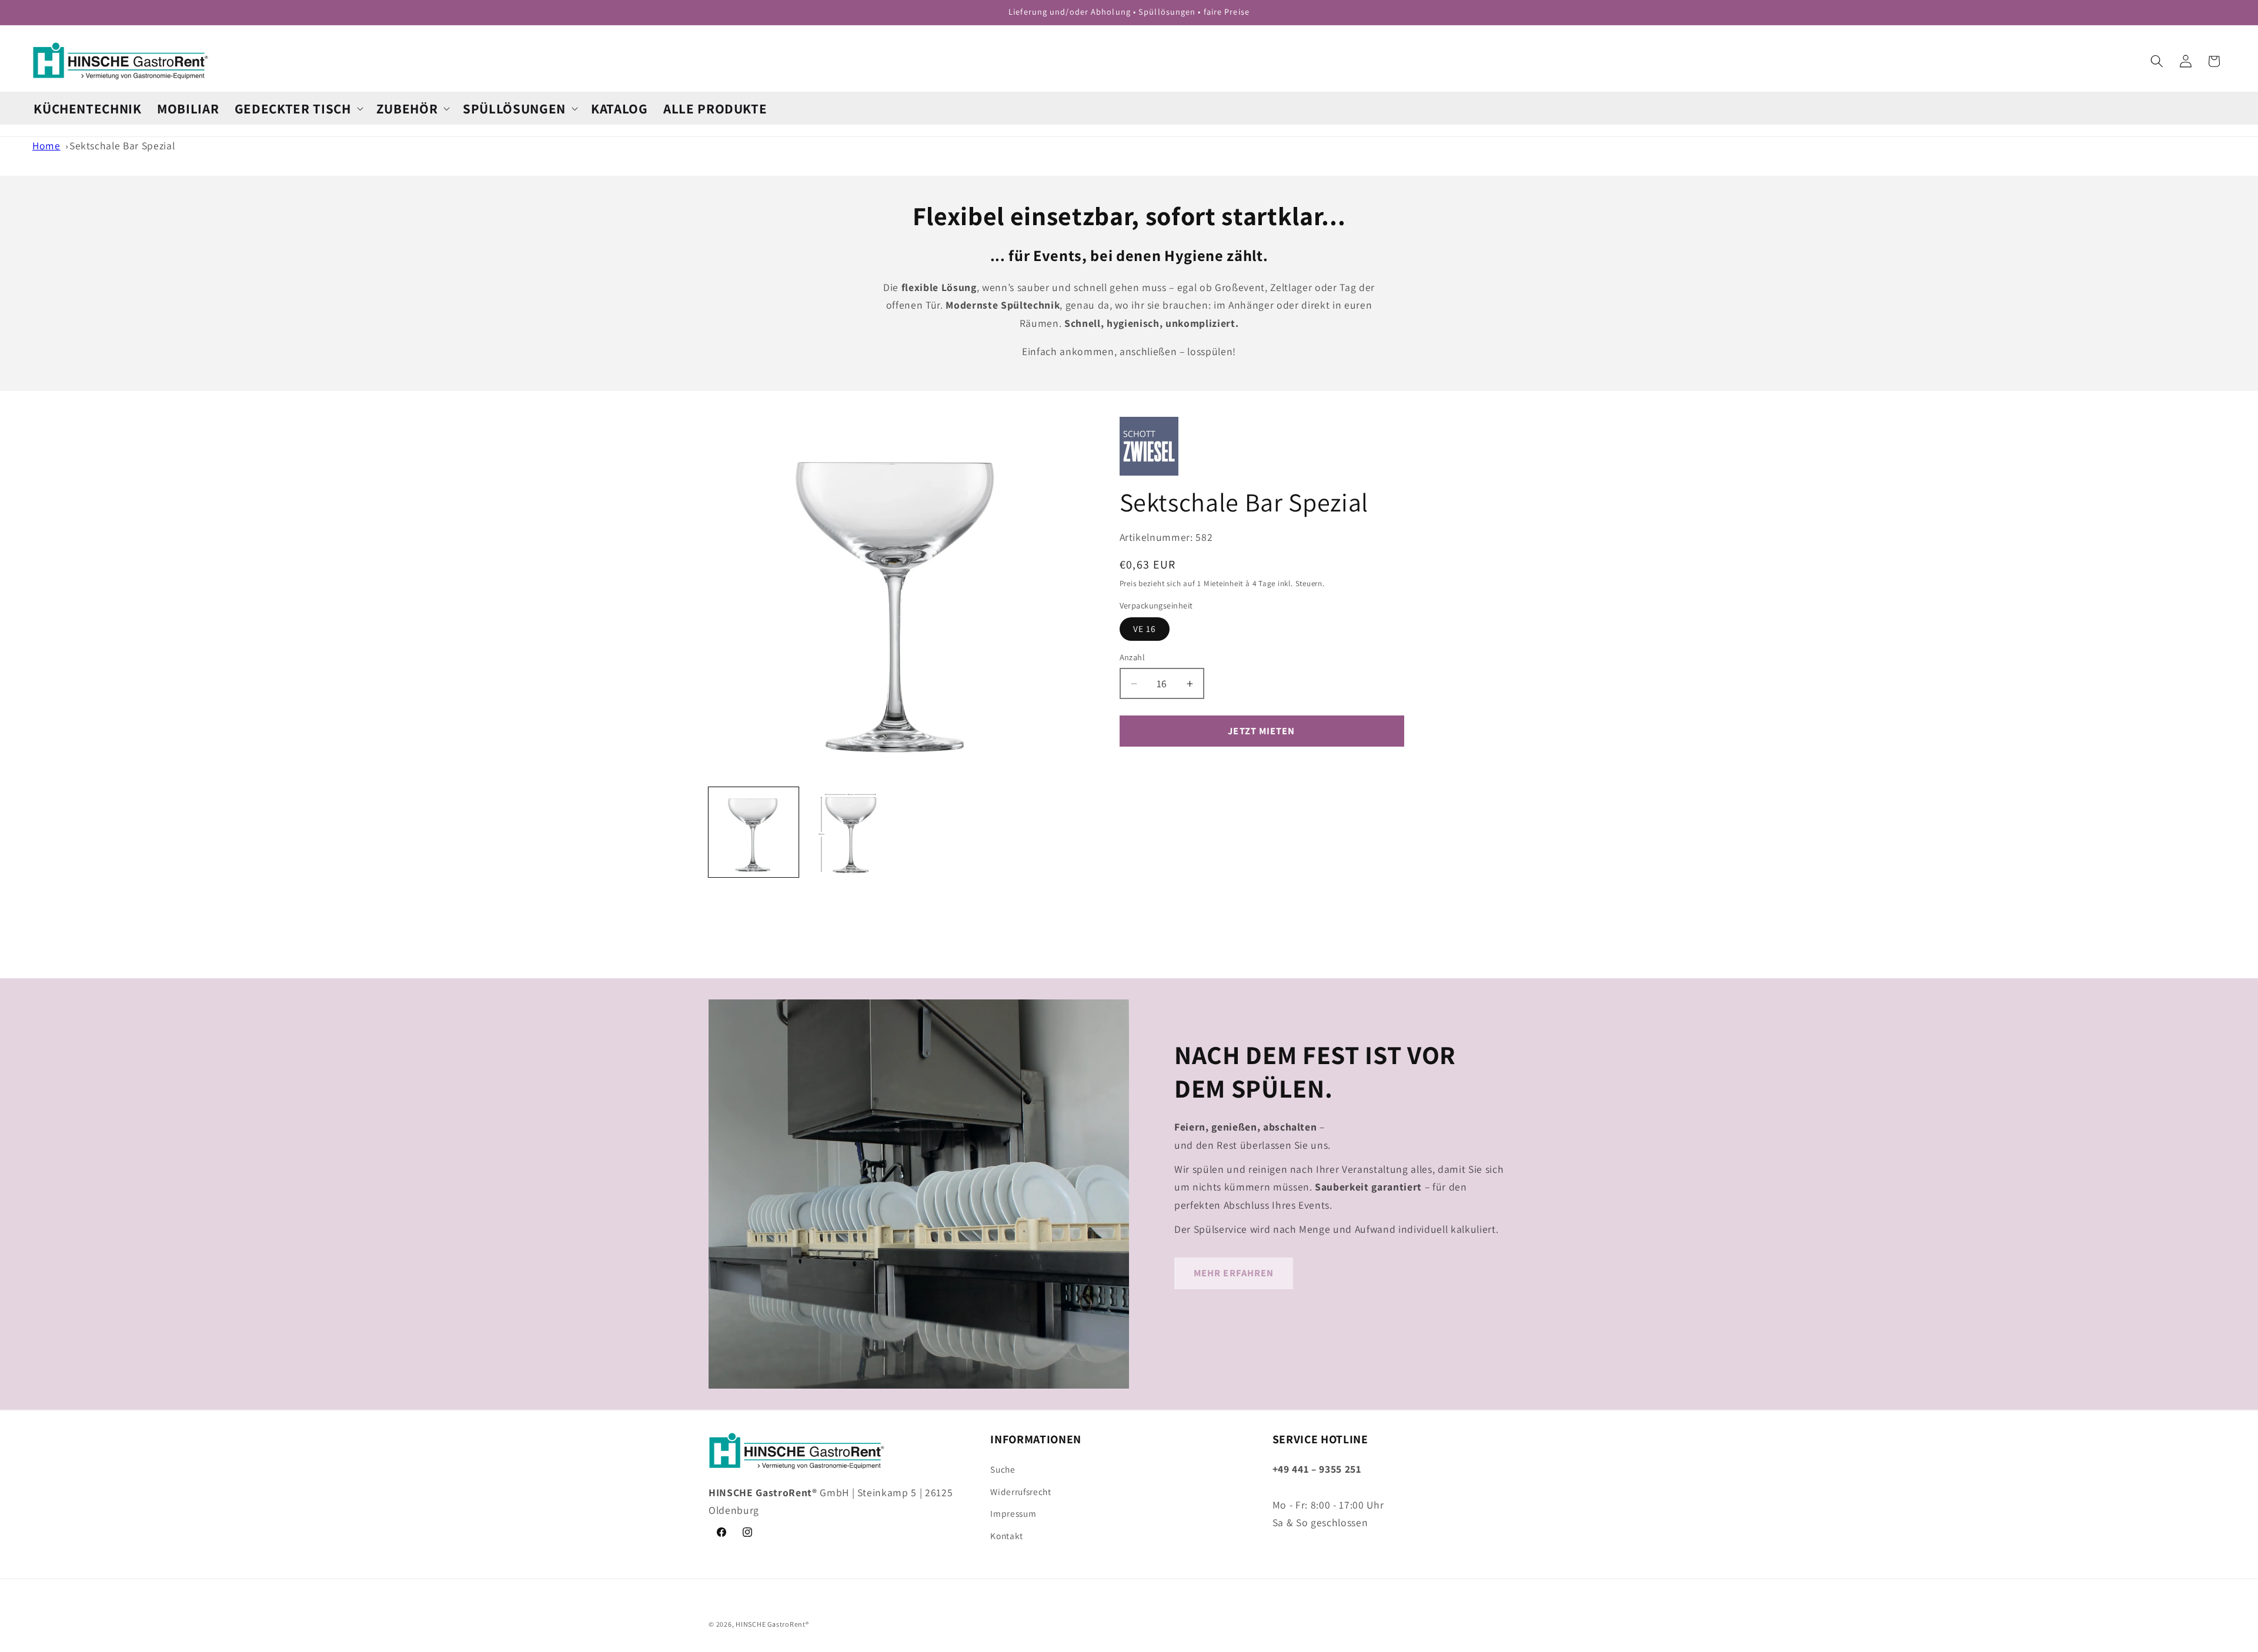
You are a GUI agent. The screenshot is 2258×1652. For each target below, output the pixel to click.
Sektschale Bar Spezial (122, 146)
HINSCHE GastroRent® (772, 1624)
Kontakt (1007, 1535)
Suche (1003, 1469)
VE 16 (1145, 628)
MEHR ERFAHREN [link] (1234, 1273)
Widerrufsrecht (1021, 1491)
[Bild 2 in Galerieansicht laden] (850, 832)
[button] (298, 108)
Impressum (1013, 1513)
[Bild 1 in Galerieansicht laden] (754, 832)
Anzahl (1133, 657)
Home (46, 146)
